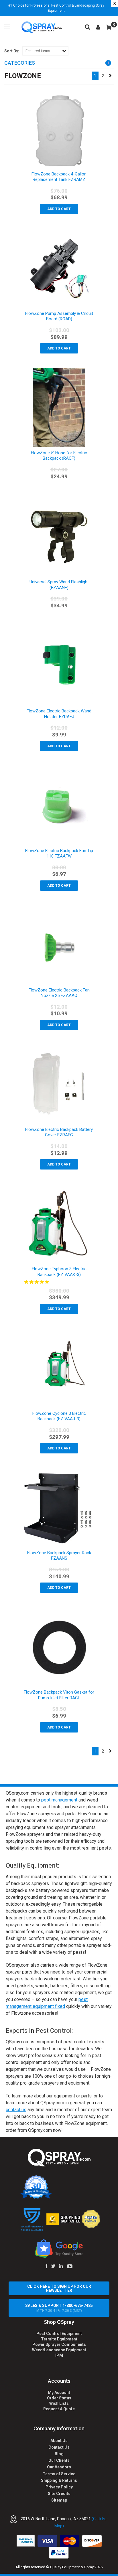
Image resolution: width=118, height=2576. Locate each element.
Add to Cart (59, 209)
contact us (16, 2110)
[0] (109, 27)
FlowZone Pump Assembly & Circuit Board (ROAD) (59, 316)
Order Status (59, 2398)
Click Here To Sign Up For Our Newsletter (59, 2288)
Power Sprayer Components (59, 2344)
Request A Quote (59, 2409)
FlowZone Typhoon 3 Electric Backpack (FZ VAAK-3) (59, 1272)
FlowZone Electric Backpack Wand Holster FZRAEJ (59, 714)
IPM (59, 2355)
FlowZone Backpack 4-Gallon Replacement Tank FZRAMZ (59, 177)
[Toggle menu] (7, 27)
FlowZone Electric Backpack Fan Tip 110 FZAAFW (59, 854)
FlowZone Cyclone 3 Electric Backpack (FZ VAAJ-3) (59, 1416)
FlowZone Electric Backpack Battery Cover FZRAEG (59, 1132)
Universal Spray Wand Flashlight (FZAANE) (59, 585)
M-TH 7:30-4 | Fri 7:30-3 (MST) (59, 2308)
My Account (59, 2393)
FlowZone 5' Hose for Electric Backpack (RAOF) (59, 456)
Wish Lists (59, 2403)
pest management (59, 1800)
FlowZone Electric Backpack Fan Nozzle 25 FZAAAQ (59, 993)
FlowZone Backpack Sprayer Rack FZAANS (59, 1556)
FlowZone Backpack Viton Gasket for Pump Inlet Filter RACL (59, 1695)
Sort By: (12, 51)
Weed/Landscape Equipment (59, 2350)
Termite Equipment (59, 2339)
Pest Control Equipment (59, 2334)
